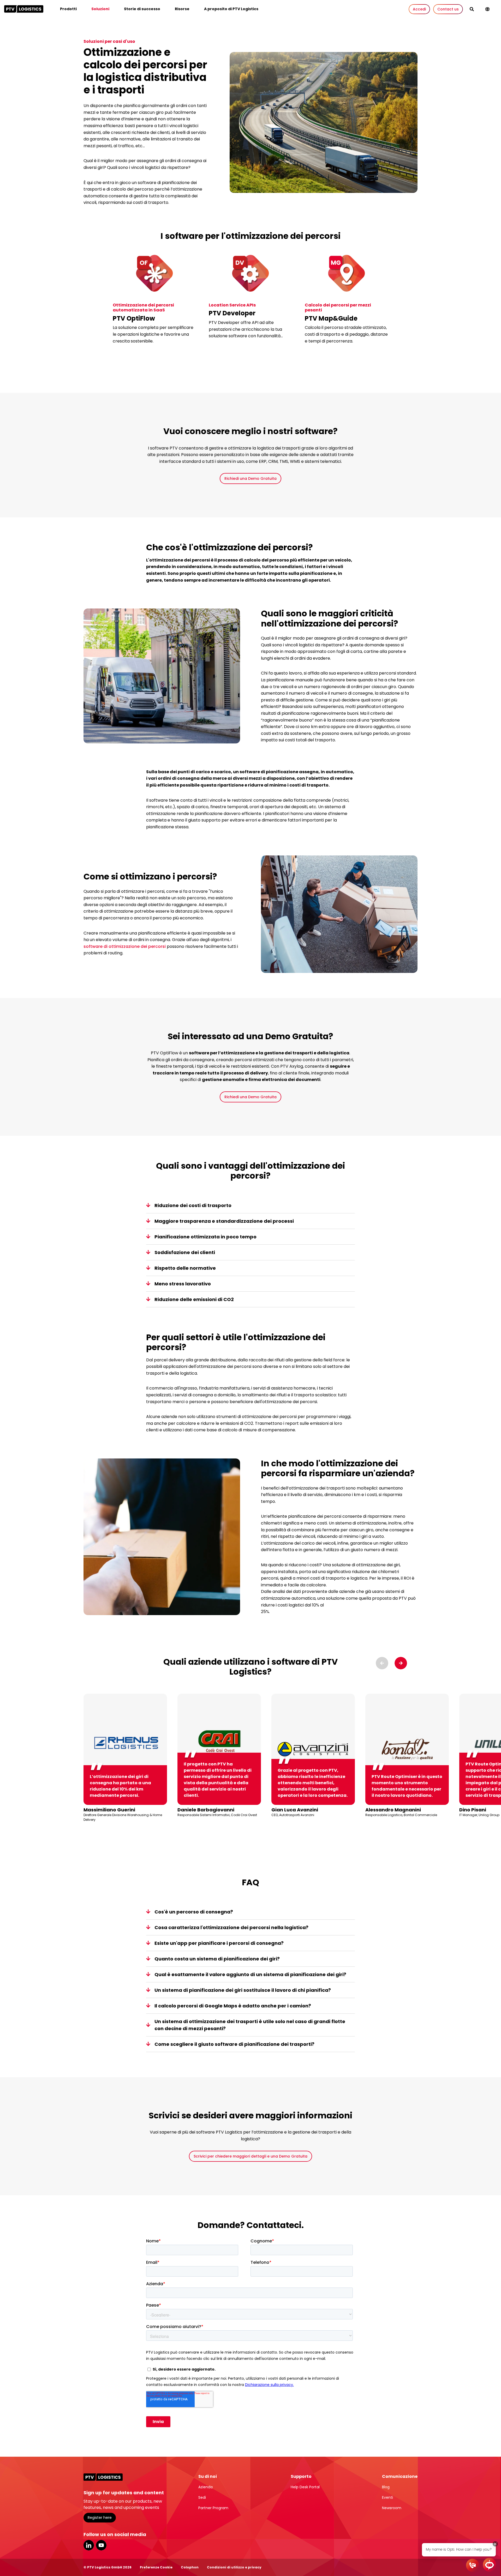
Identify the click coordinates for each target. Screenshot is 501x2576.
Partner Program (213, 2508)
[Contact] (473, 2565)
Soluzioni (100, 9)
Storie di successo (142, 9)
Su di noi (208, 2476)
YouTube (101, 2545)
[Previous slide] (382, 1663)
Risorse (182, 9)
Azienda (205, 2487)
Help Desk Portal (305, 2487)
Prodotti (68, 9)
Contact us (448, 9)
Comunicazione (400, 2476)
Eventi (387, 2497)
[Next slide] (401, 1663)
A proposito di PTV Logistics (231, 9)
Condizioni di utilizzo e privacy (234, 2567)
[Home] (24, 9)
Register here (100, 2518)
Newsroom (392, 2508)
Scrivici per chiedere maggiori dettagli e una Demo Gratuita (250, 2156)
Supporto (301, 2476)
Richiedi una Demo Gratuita (250, 478)
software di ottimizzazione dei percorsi (125, 946)
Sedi (202, 2497)
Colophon (190, 2567)
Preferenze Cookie (156, 2567)
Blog (386, 2487)
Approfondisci (131, 356)
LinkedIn (89, 2545)
